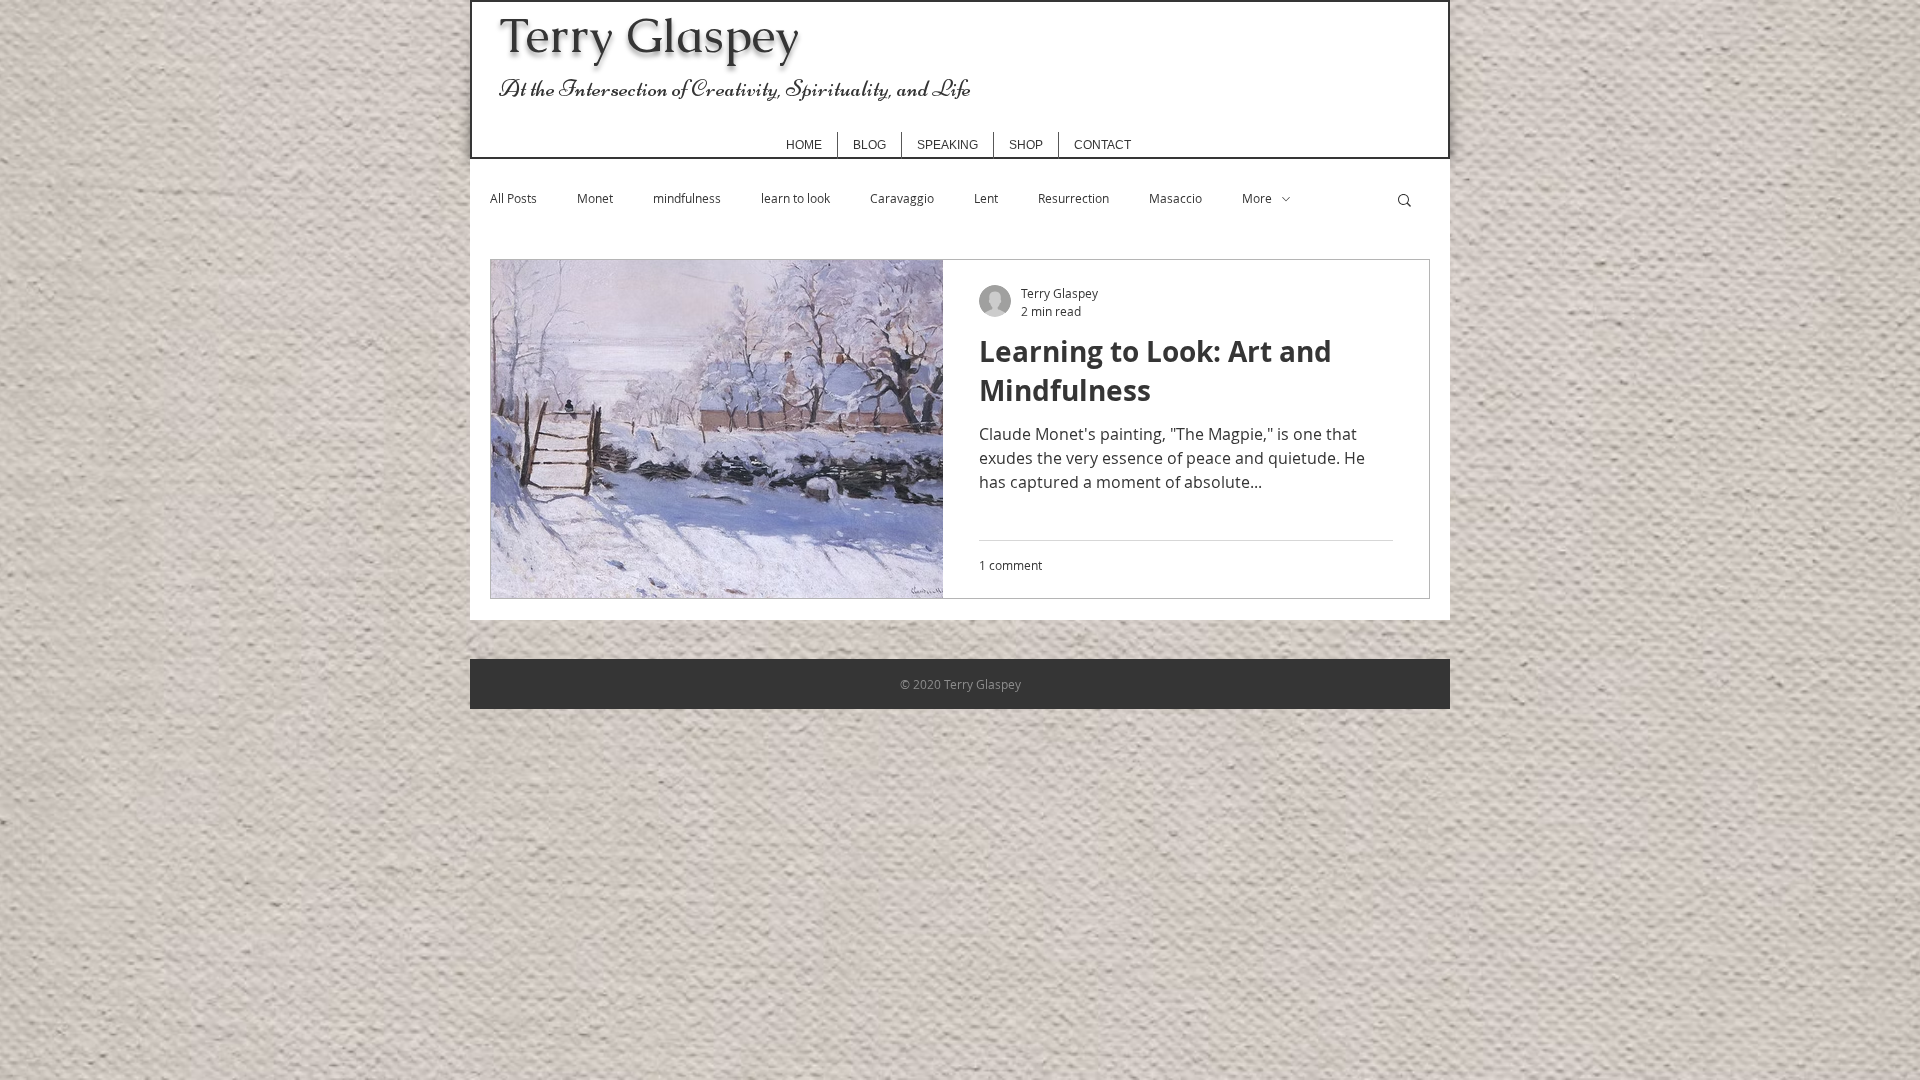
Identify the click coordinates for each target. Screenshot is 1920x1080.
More (1257, 198)
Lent (986, 198)
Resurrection (1073, 198)
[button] (1404, 201)
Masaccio (1175, 198)
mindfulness (687, 198)
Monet (595, 198)
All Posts (513, 198)
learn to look (795, 198)
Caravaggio (902, 198)
